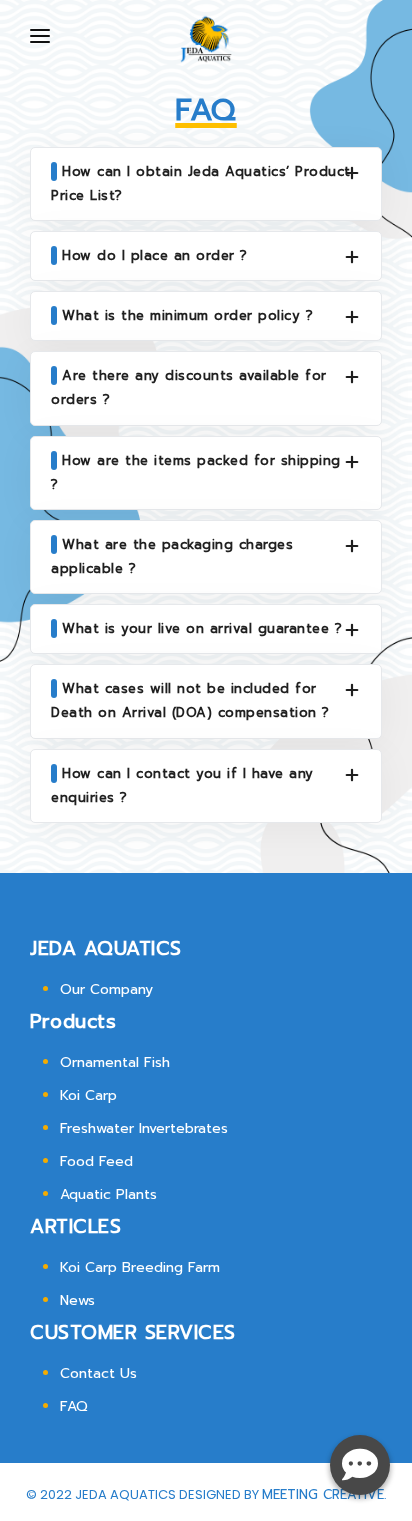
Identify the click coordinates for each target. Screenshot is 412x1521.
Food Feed (96, 1161)
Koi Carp (88, 1095)
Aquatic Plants (108, 1194)
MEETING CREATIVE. (324, 1494)
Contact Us (98, 1373)
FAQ (74, 1406)
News (77, 1300)
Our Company (106, 989)
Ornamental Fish (115, 1062)
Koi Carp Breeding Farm (140, 1267)
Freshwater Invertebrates (144, 1128)
